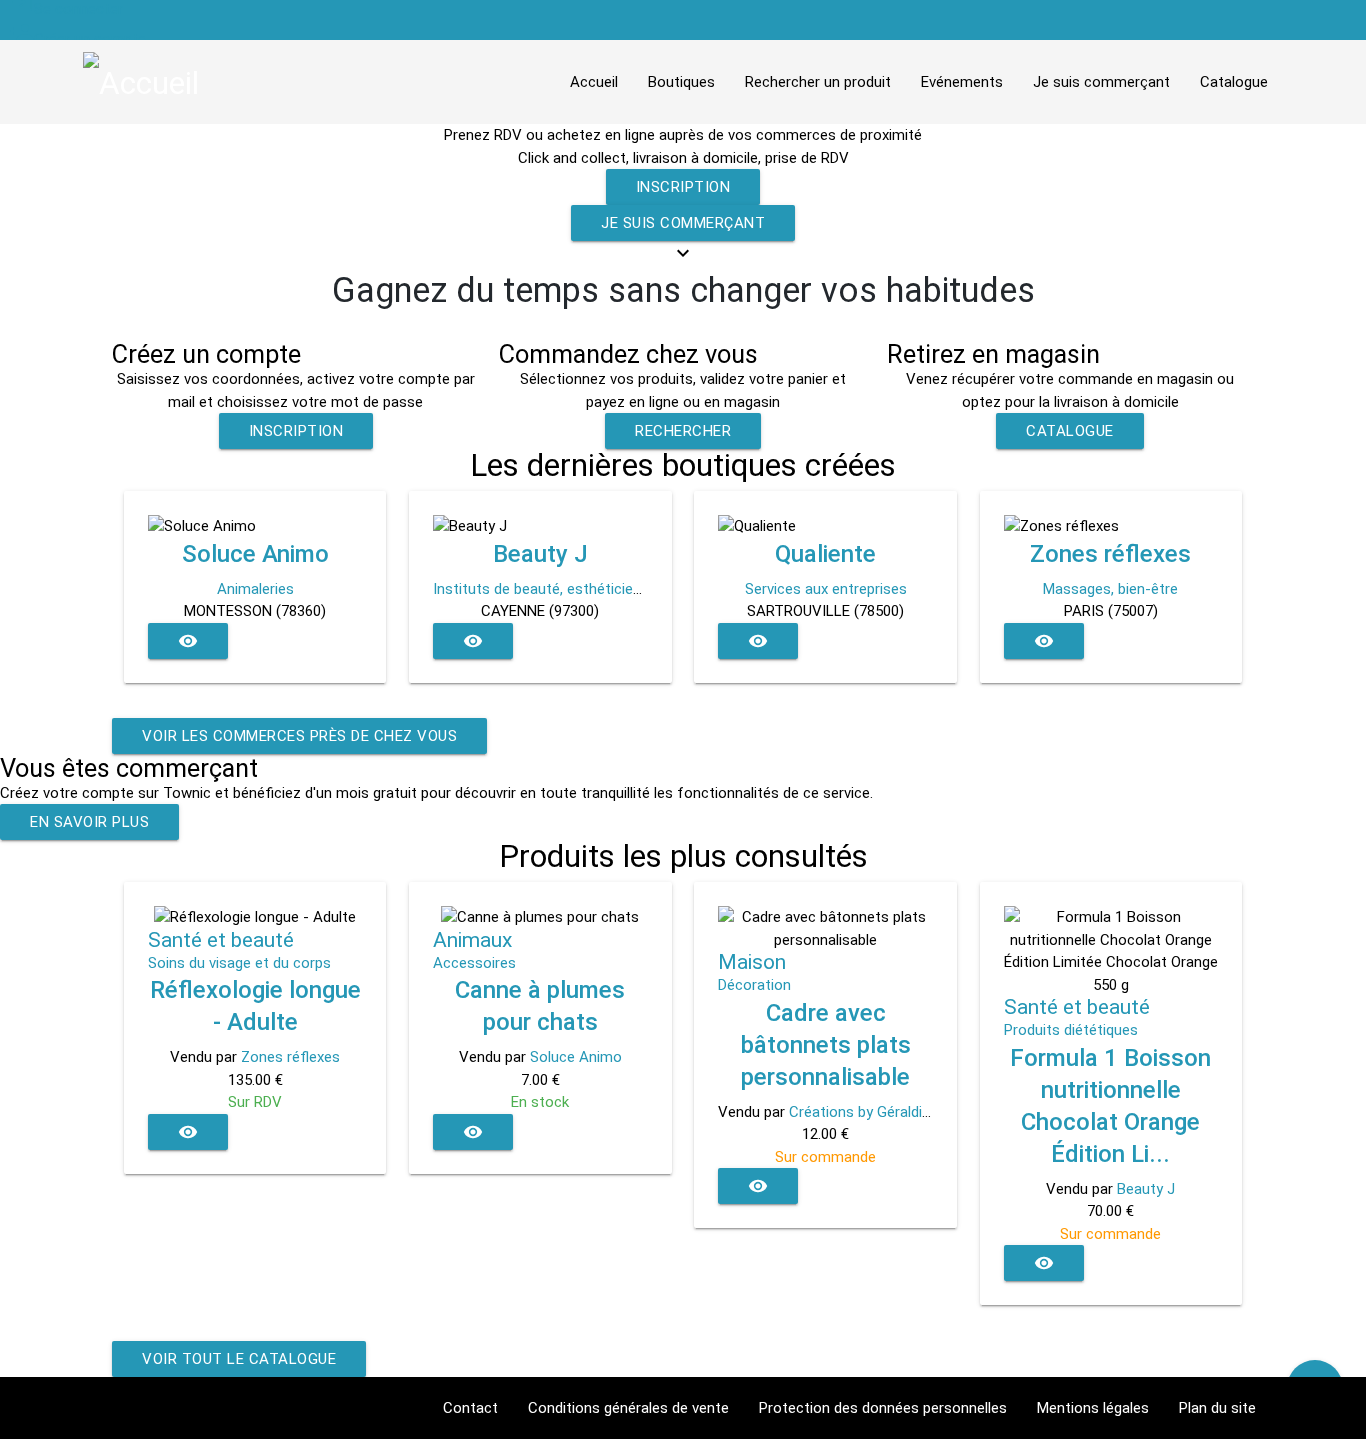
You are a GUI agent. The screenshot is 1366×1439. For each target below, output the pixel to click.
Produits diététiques (1071, 1030)
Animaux (472, 940)
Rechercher (683, 431)
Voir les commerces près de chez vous (299, 736)
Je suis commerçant (683, 223)
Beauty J (540, 554)
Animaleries (255, 589)
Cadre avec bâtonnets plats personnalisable (826, 1045)
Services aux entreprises (826, 589)
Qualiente (825, 554)
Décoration (754, 985)
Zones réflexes (1110, 554)
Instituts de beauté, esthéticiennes (549, 589)
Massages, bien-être (1110, 589)
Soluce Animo (255, 554)
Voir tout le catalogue (239, 1359)
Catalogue (1070, 431)
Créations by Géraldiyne (867, 1112)
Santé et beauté (221, 940)
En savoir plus (89, 822)
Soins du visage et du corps (239, 963)
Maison (752, 962)
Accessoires (474, 963)
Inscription (683, 187)
